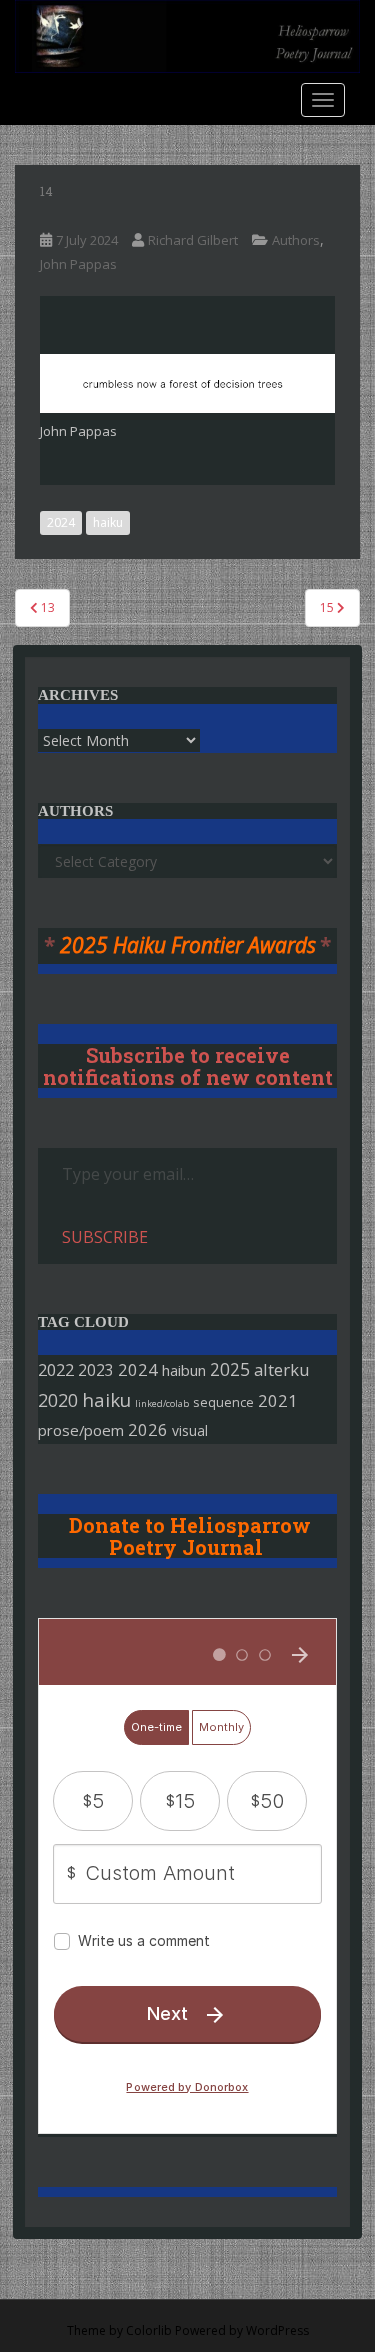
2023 (96, 1370)
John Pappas (78, 264)
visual (190, 1430)
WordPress (277, 2330)
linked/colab (162, 1403)
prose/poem (81, 1430)
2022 (56, 1369)
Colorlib (149, 2330)
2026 (148, 1429)
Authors (296, 240)
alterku (282, 1369)
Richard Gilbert (193, 240)
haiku (108, 522)
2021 (278, 1400)
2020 (58, 1400)
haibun (184, 1370)
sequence (223, 1402)
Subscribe (105, 1237)
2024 (61, 522)
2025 (230, 1369)
